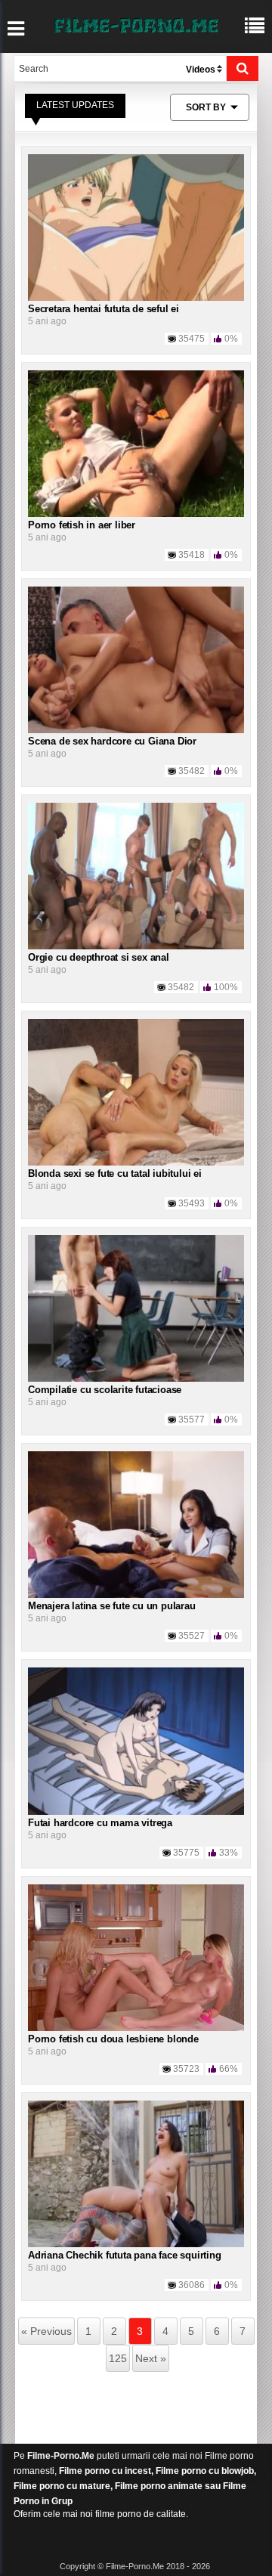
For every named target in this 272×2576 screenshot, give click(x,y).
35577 (192, 1420)
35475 (192, 339)
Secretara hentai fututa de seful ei (104, 309)
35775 (186, 1853)
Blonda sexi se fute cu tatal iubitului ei (115, 1173)
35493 (192, 1203)
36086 (192, 2285)
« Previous (46, 2331)
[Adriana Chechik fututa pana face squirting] (136, 2173)
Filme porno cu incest (105, 2471)
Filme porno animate (159, 2486)
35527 (192, 1636)
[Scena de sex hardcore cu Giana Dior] (136, 659)
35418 (192, 555)
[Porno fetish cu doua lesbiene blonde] (136, 1957)
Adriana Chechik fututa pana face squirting (125, 2255)
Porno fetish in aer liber (82, 525)
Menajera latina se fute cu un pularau (112, 1606)
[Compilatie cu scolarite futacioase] (136, 1308)
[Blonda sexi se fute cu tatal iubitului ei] (136, 1091)
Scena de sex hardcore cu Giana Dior (112, 741)
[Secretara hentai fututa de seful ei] (136, 227)
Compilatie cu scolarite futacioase (105, 1390)
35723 (186, 2069)
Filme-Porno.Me (61, 2456)
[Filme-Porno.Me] (136, 24)
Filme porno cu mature (62, 2486)
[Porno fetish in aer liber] (136, 443)
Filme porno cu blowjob (205, 2471)
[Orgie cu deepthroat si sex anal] (136, 875)
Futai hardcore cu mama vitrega (100, 1823)
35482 (192, 771)
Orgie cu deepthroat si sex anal (99, 957)
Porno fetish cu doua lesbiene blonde (113, 2039)
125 (118, 2358)
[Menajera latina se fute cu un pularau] (136, 1525)
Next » (151, 2358)
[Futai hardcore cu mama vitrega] (136, 1741)
